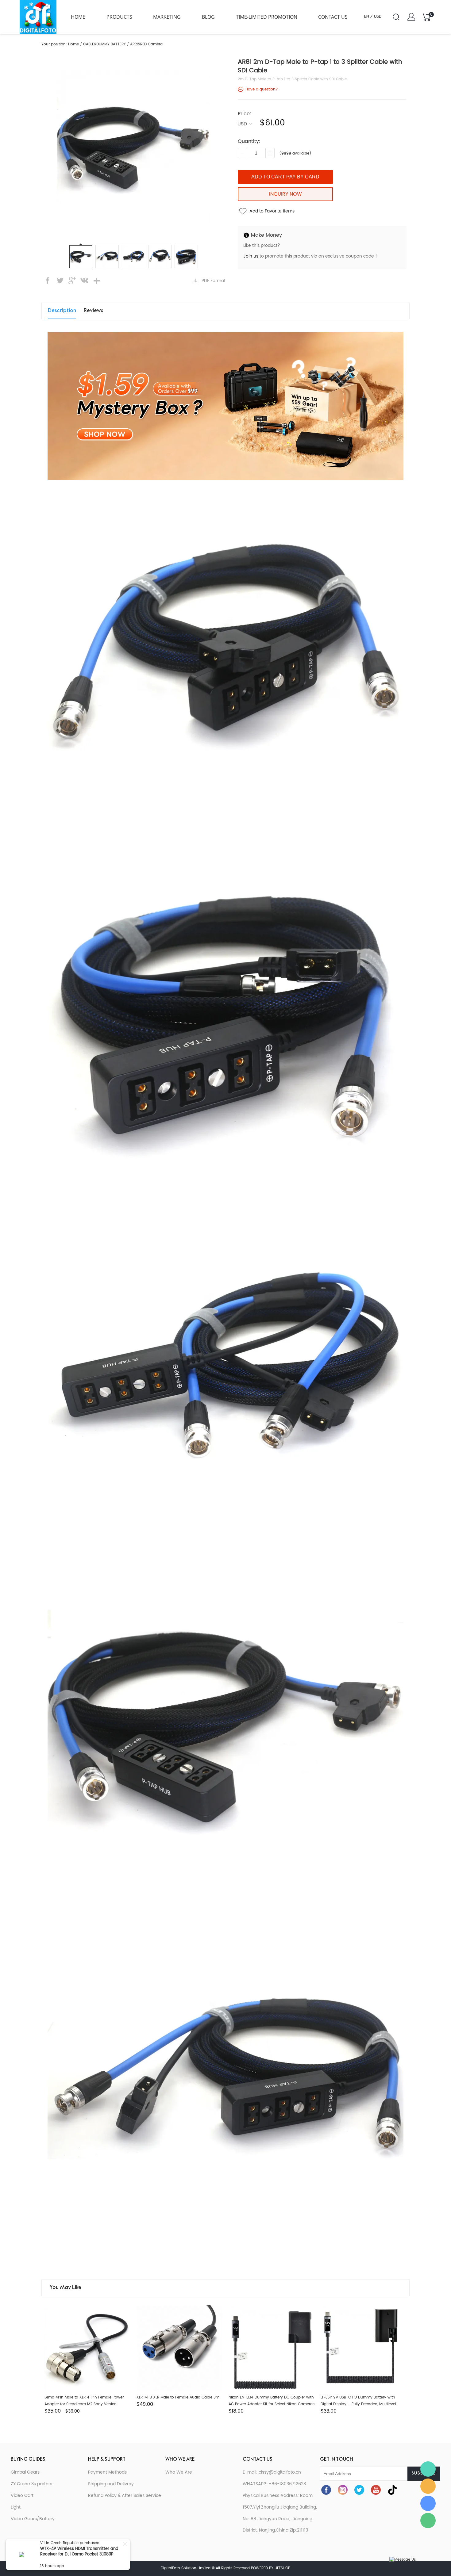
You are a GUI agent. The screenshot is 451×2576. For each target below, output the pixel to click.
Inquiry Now (285, 194)
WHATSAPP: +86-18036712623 (274, 2484)
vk (84, 281)
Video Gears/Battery (33, 2519)
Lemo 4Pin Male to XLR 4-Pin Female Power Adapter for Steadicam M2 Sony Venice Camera (84, 2404)
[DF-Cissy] (428, 2469)
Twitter (359, 2490)
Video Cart (22, 2496)
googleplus (72, 281)
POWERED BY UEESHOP (271, 2568)
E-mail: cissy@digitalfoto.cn (272, 2472)
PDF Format (214, 281)
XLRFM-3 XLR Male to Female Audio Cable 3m (178, 2397)
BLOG (208, 17)
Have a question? (262, 89)
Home (78, 17)
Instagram (343, 2490)
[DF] (428, 2486)
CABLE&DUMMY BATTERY (104, 44)
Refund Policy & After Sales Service (125, 2496)
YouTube (376, 2490)
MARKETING (167, 17)
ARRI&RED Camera (146, 44)
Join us (251, 256)
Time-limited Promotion (267, 17)
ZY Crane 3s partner (32, 2484)
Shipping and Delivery (111, 2484)
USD (242, 123)
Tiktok (392, 2490)
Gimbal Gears (25, 2472)
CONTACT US (333, 17)
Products (119, 17)
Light (16, 2507)
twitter (60, 281)
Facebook (326, 2490)
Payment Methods (107, 2472)
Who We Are (179, 2472)
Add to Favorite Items (272, 211)
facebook (48, 281)
